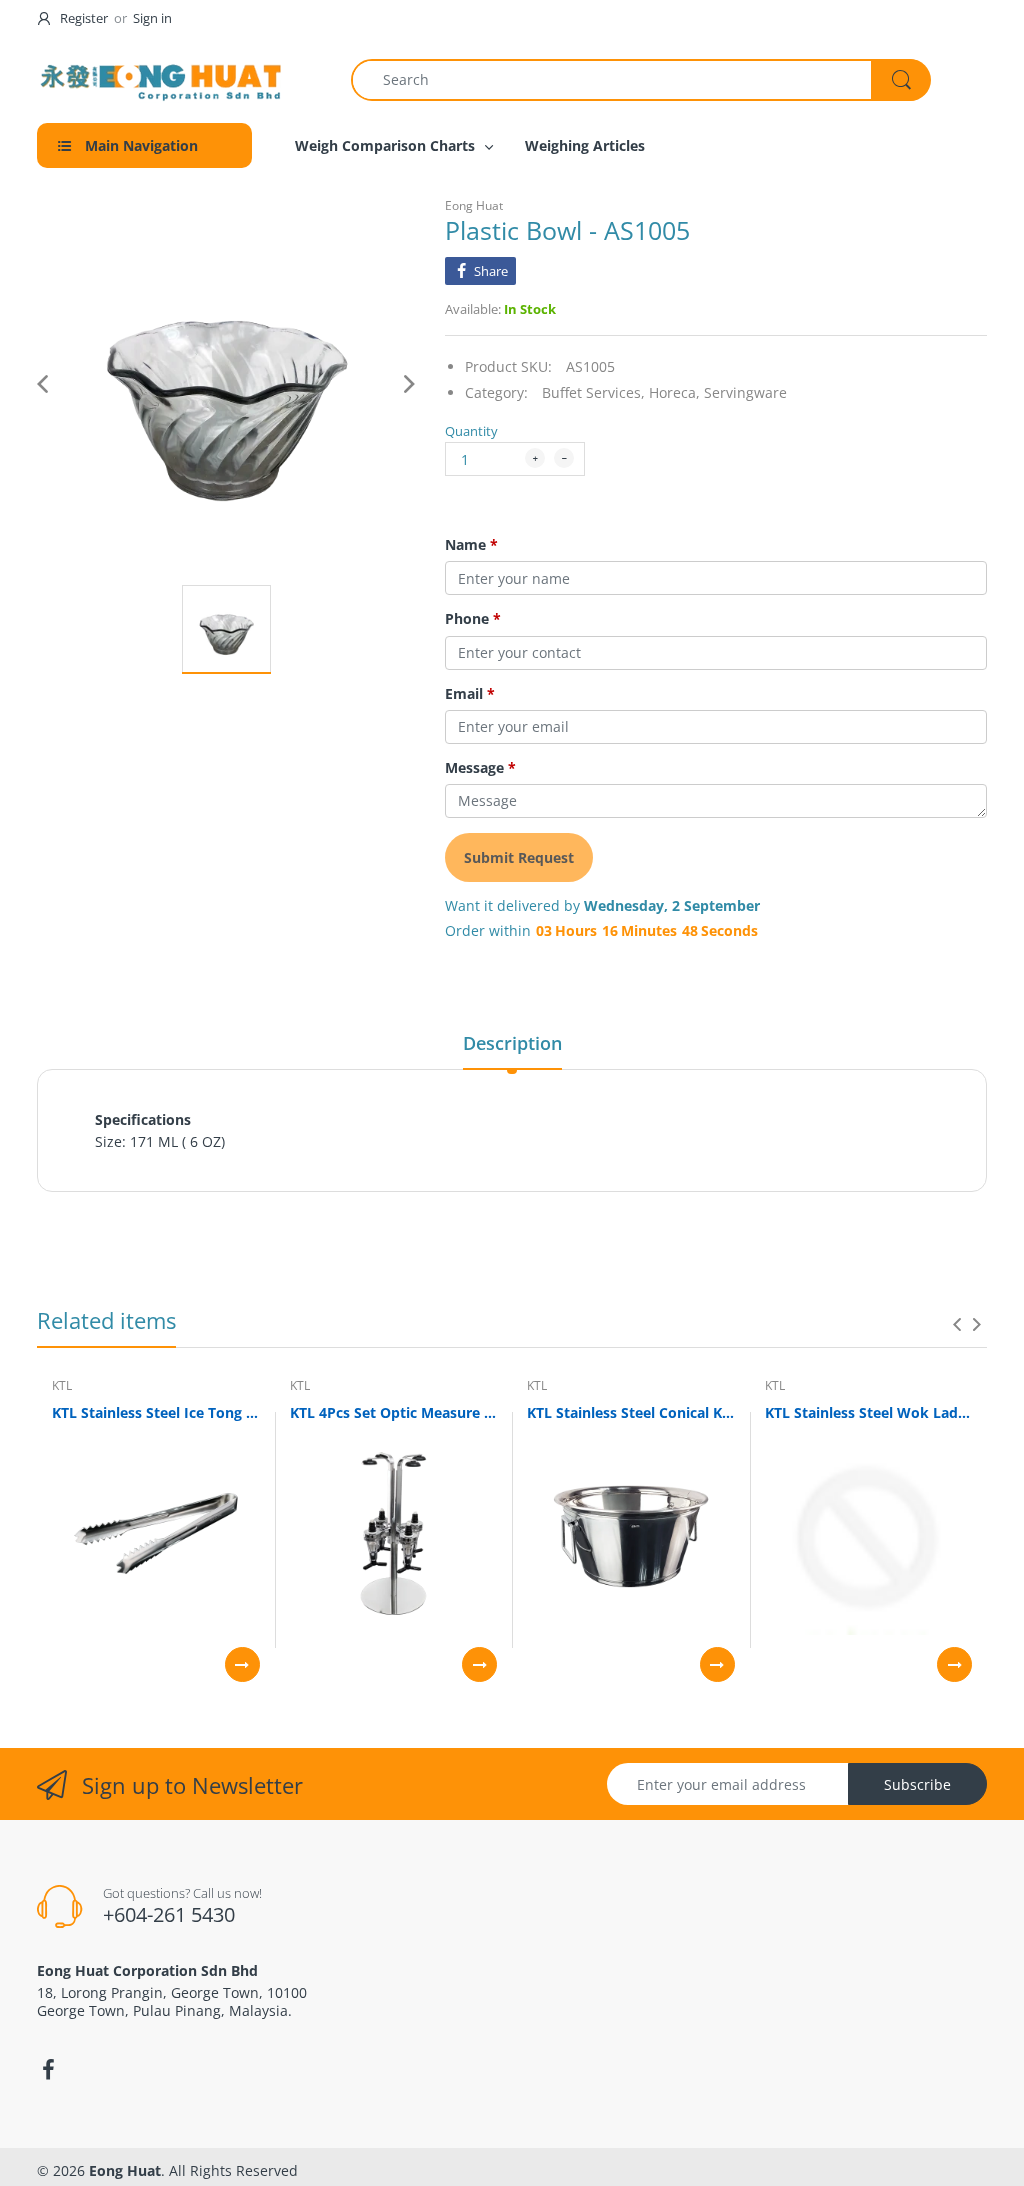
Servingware (745, 392)
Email (470, 694)
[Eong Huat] (162, 79)
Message (480, 768)
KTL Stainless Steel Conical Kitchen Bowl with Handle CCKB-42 (631, 1412)
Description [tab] (512, 1043)
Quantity (471, 431)
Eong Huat (474, 205)
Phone (473, 619)
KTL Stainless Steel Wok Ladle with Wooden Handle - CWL (869, 1412)
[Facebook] (48, 2070)
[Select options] (242, 1664)
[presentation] (957, 1324)
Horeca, (674, 392)
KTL (62, 1385)
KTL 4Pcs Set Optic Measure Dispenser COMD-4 (394, 1412)
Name (471, 545)
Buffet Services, (593, 392)
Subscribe (917, 1784)
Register (84, 18)
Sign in (152, 18)
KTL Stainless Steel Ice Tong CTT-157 (156, 1412)
